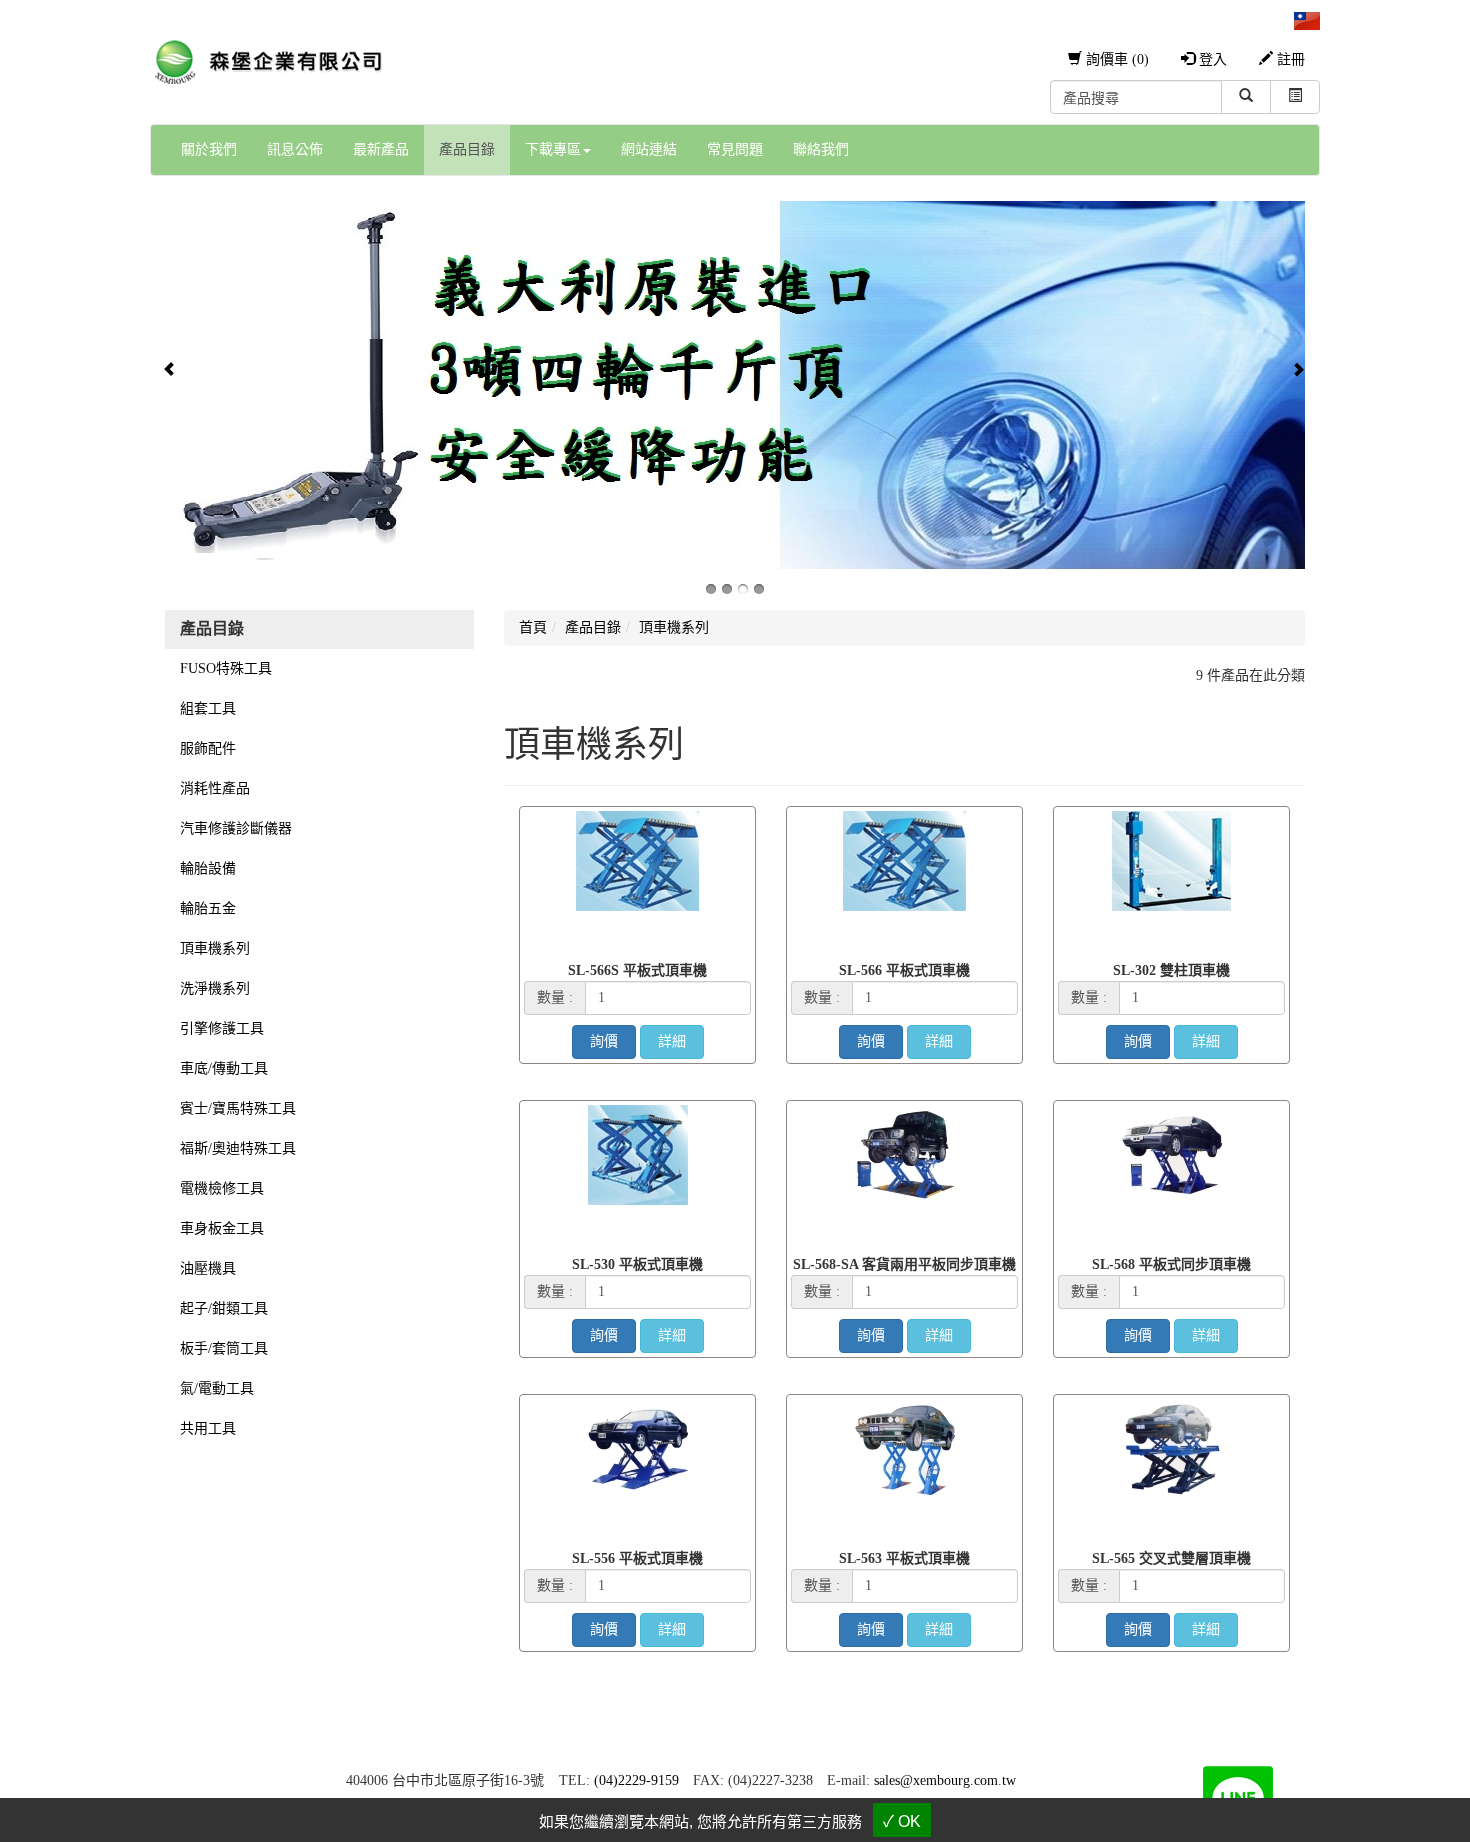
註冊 (1289, 59)
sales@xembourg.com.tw (945, 1780)
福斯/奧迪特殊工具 (238, 1148)
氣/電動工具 (217, 1388)
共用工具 (208, 1428)
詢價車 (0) (1115, 59)
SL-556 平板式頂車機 (637, 1558)
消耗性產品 (215, 788)
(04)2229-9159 (636, 1780)
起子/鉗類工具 (224, 1308)
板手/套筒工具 (224, 1348)
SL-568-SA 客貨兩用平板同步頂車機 (904, 1264)
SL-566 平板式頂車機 (904, 970)
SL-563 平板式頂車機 (904, 1558)
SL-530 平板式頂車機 (637, 1264)
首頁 (533, 627)
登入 (1211, 59)
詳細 (672, 1041)
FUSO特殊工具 (226, 668)
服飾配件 (208, 748)
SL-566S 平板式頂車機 (637, 970)
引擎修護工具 (222, 1028)
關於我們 (209, 149)
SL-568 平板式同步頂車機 (1171, 1264)
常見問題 (735, 149)
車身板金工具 (222, 1228)
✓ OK (902, 1821)
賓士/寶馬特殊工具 (238, 1108)
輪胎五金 (208, 908)
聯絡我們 (821, 149)
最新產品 (381, 149)
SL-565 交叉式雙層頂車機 (1171, 1558)
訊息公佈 (295, 149)
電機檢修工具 (222, 1188)
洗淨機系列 (215, 988)
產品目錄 (467, 149)
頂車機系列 (215, 948)
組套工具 (208, 708)
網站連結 (649, 149)
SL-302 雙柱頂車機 (1171, 970)
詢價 (604, 1041)
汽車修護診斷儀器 (236, 828)
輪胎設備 (208, 868)
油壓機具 (208, 1268)
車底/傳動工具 (224, 1068)
